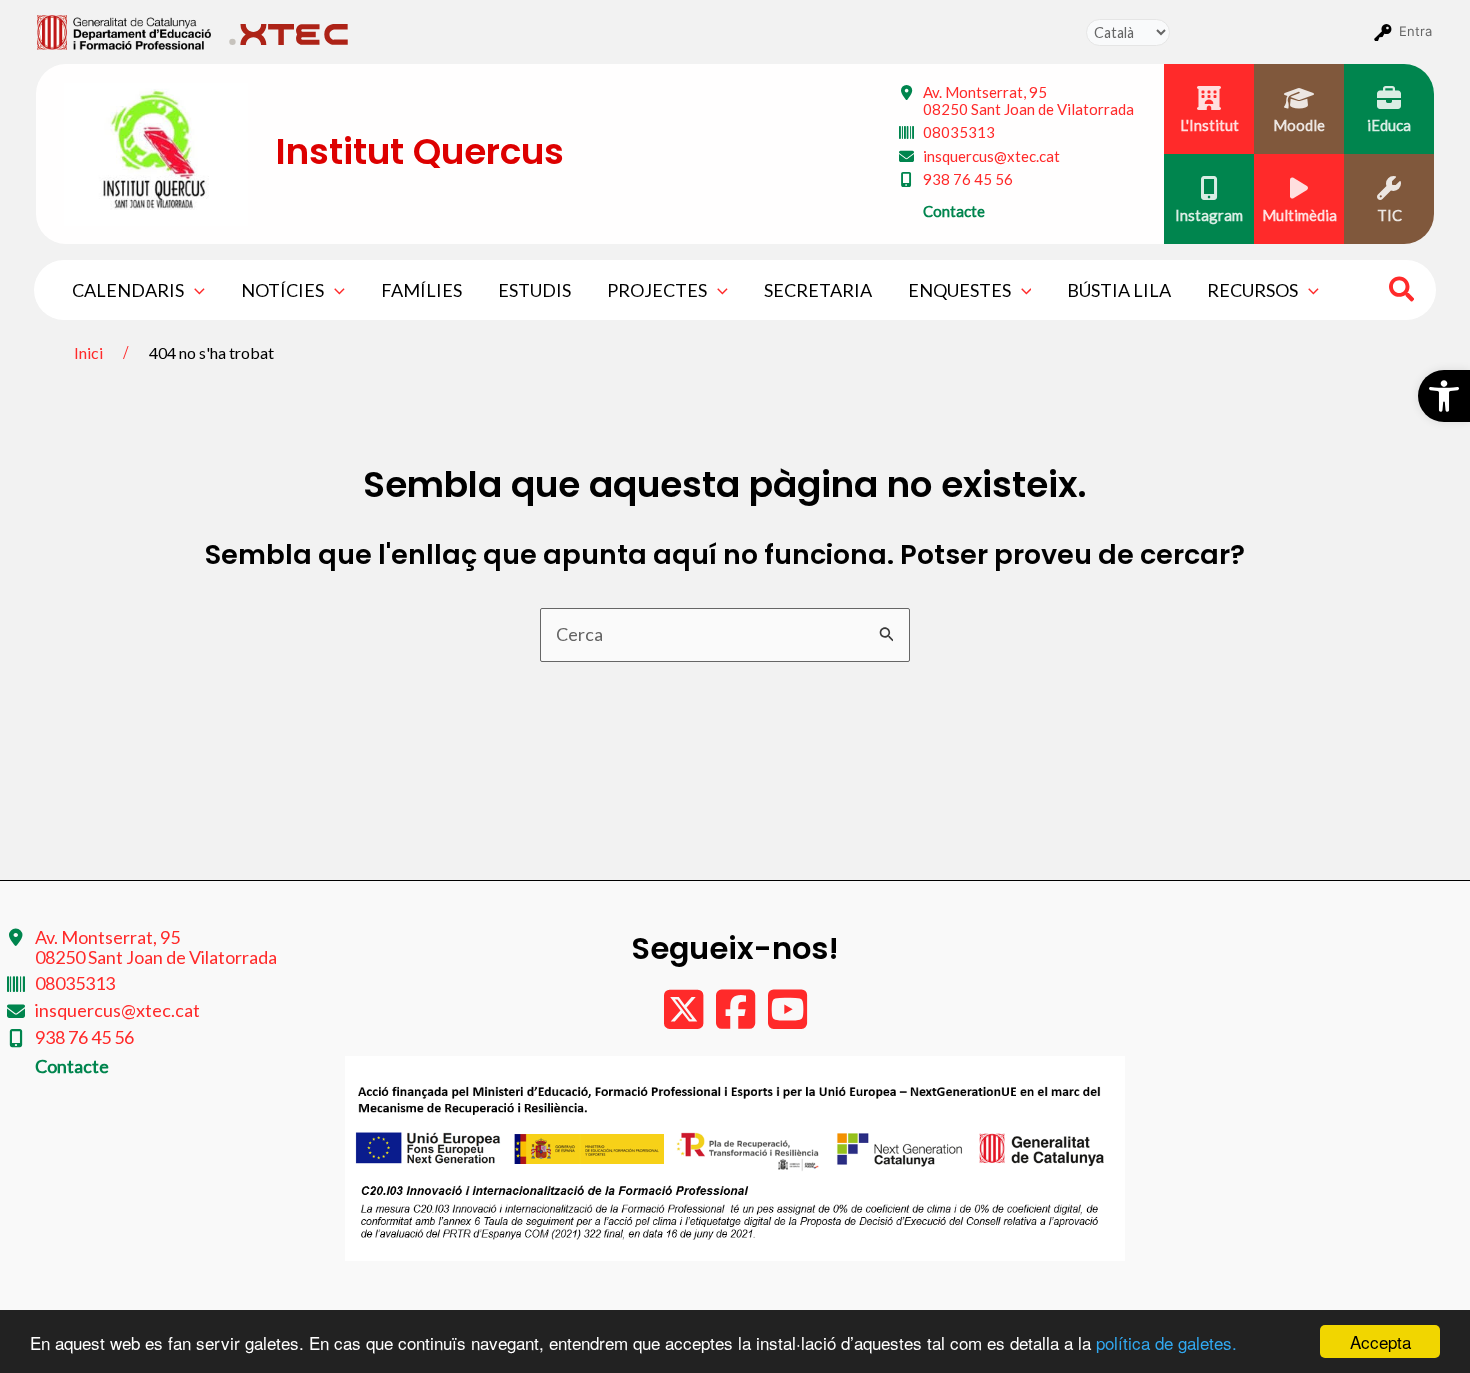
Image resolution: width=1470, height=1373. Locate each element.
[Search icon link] (1402, 292)
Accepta (1380, 1341)
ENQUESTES (959, 290)
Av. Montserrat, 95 (1028, 100)
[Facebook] (737, 1019)
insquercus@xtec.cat (991, 156)
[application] (194, 290)
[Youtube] (787, 1019)
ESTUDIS (534, 290)
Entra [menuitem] (1415, 31)
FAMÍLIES (421, 290)
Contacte (954, 211)
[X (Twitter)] (685, 1019)
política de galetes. (1166, 1342)
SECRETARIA (818, 290)
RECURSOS (1252, 290)
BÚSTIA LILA (1119, 290)
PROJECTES (657, 290)
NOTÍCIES (282, 290)
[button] (1444, 396)
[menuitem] (124, 31)
